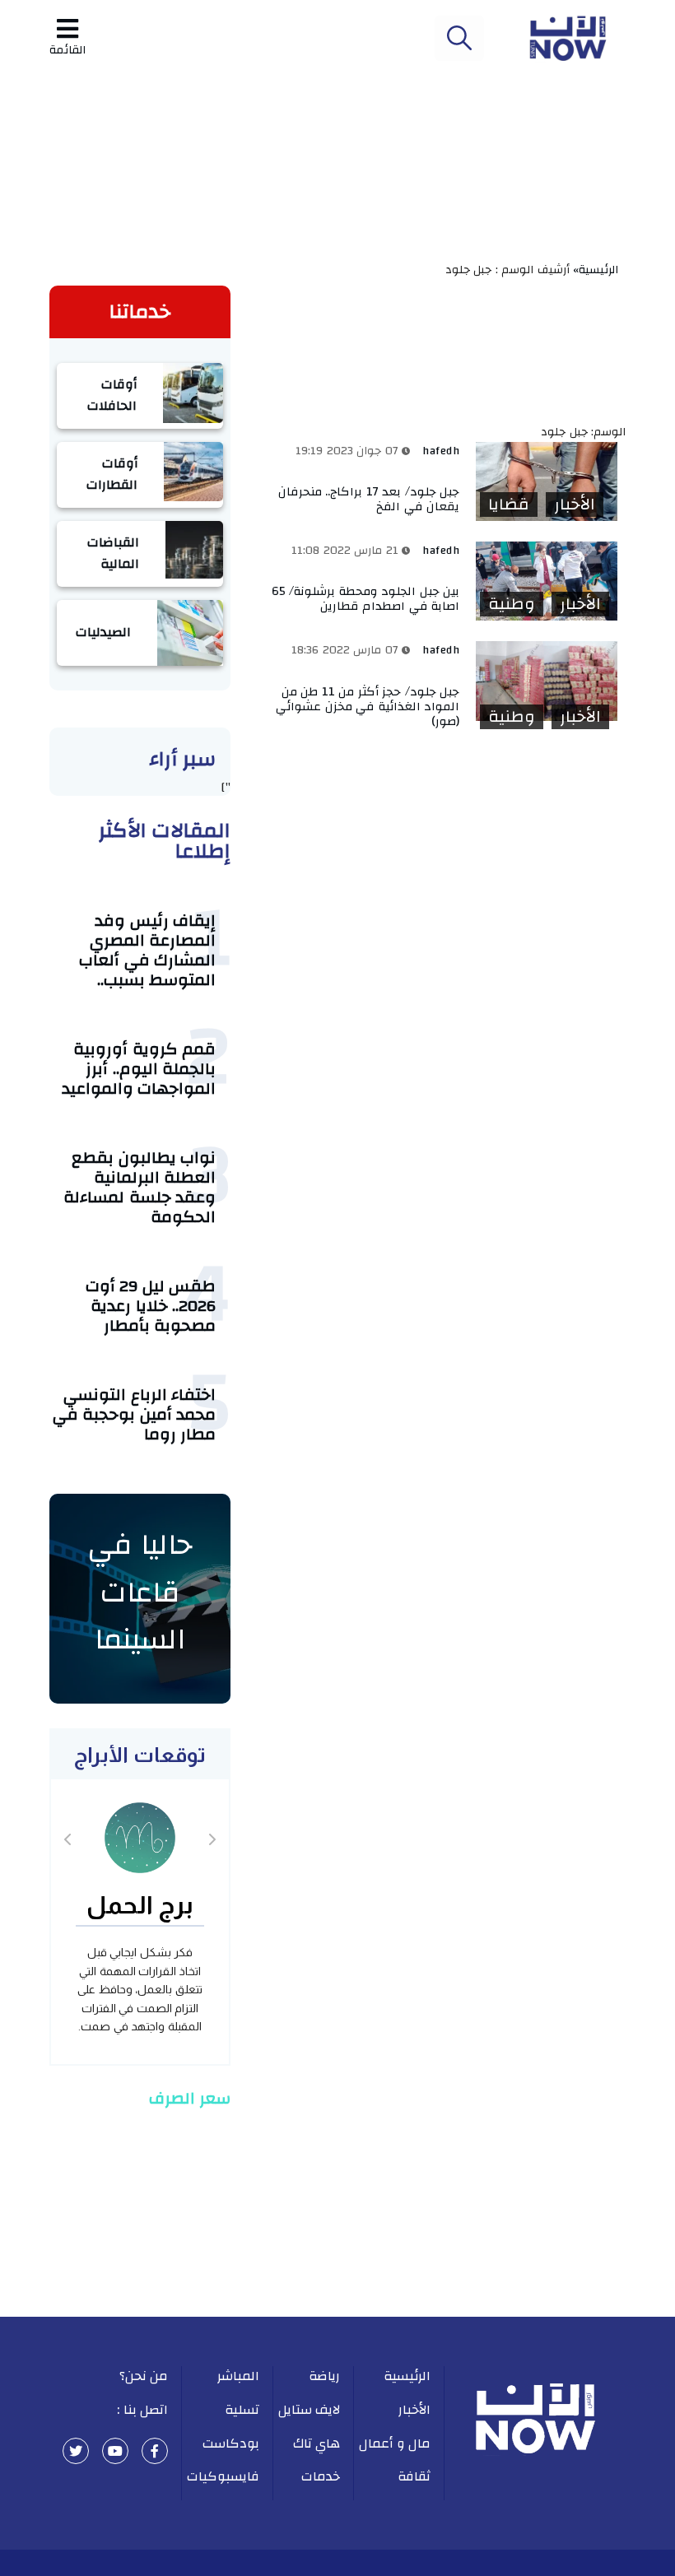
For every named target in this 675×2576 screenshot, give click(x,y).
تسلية (242, 2410)
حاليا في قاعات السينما (140, 1592)
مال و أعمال (395, 2443)
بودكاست (231, 2443)
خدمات (321, 2476)
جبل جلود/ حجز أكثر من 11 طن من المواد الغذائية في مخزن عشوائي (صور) (368, 707)
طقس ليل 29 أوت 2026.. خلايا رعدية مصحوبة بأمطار (151, 1306)
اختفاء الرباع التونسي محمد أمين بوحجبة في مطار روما (135, 1414)
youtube (115, 2451)
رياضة (324, 2376)
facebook (155, 2451)
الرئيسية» (599, 270)
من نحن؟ (144, 2376)
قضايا (509, 505)
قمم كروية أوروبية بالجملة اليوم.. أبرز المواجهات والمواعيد (139, 1069)
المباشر (238, 2376)
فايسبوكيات (223, 2476)
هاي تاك (317, 2443)
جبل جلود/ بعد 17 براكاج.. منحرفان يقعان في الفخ (369, 499)
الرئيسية (407, 2376)
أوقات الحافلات (112, 395)
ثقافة (414, 2476)
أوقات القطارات (112, 474)
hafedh (441, 451)
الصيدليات (103, 632)
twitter (76, 2451)
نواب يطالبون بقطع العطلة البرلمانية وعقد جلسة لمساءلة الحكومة (140, 1187)
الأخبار (575, 505)
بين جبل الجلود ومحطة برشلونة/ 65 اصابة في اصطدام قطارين (366, 599)
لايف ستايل (310, 2410)
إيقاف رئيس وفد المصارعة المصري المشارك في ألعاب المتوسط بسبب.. (147, 950)
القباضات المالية (113, 553)
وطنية (512, 604)
